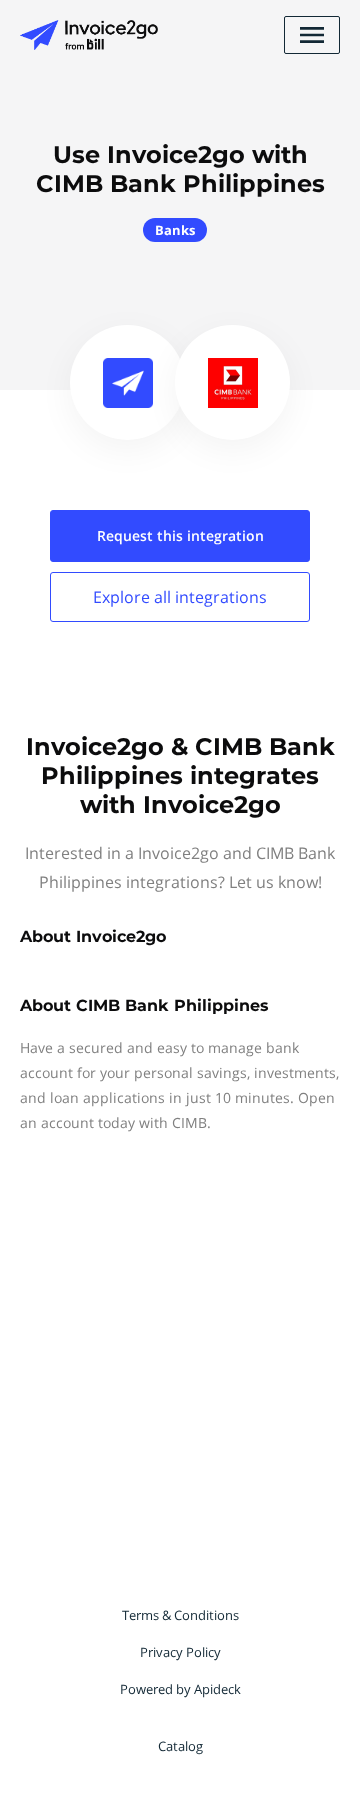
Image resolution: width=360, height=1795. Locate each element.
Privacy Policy (180, 1652)
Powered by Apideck (180, 1689)
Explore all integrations (180, 597)
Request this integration (180, 535)
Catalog (180, 1746)
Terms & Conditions (180, 1615)
